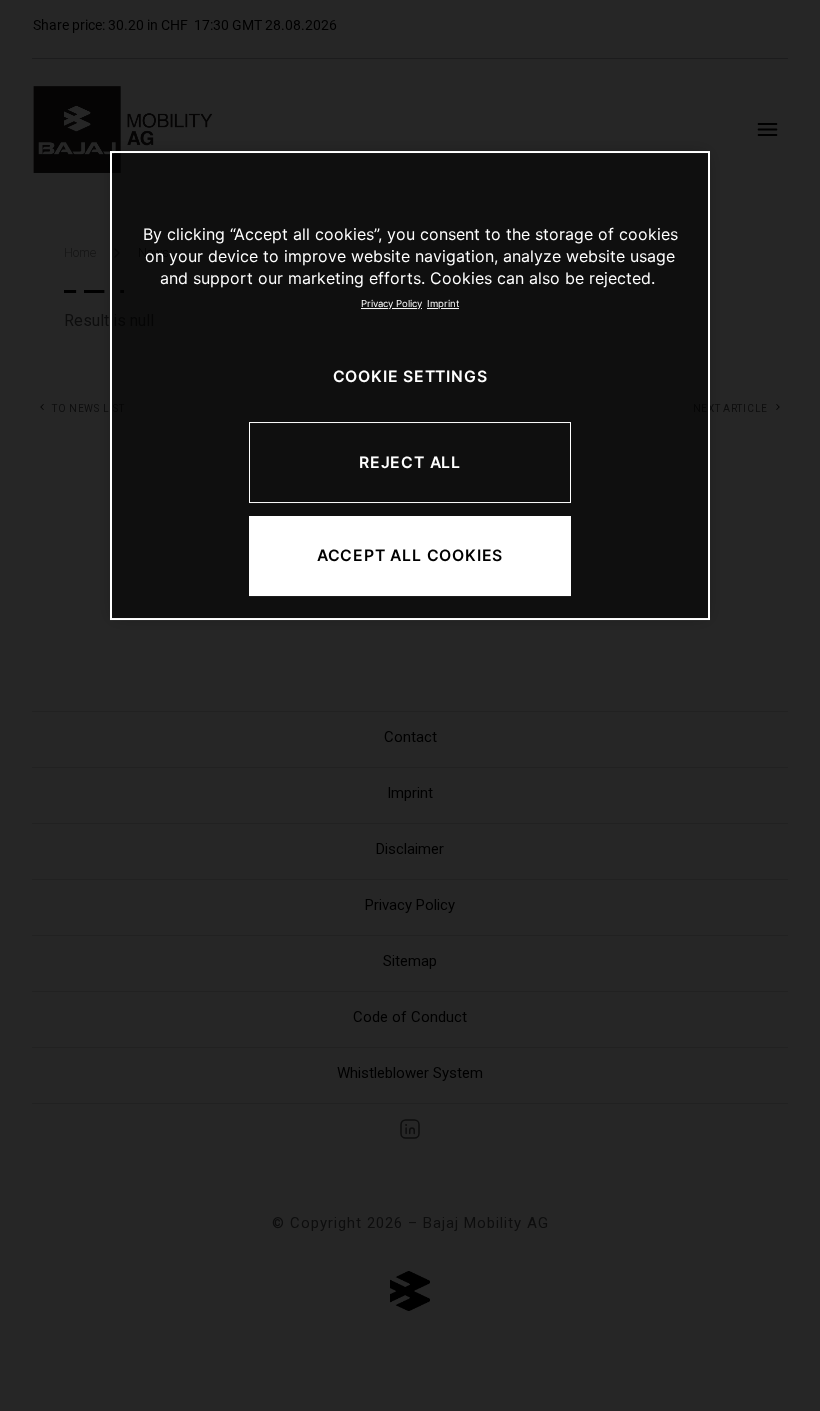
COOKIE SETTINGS (410, 376)
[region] (410, 385)
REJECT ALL (410, 462)
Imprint (443, 303)
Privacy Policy (391, 303)
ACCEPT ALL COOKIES (410, 555)
